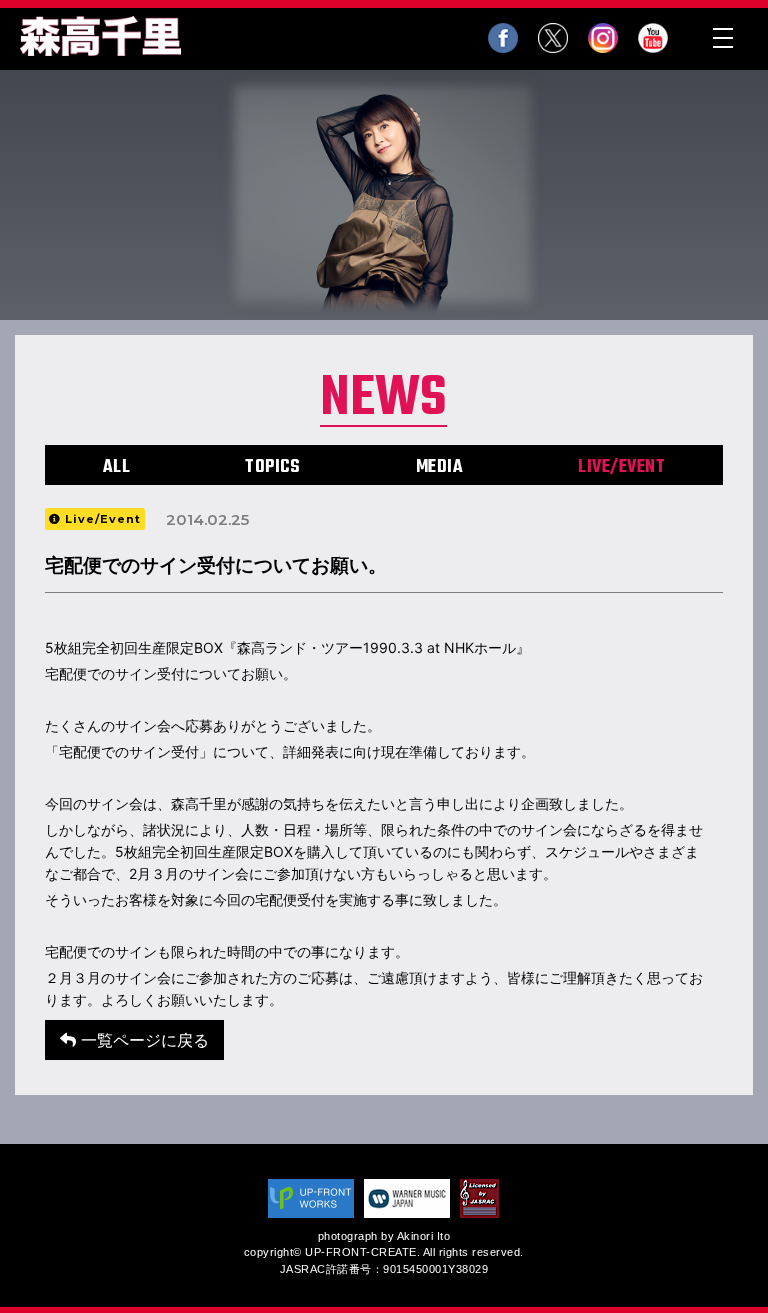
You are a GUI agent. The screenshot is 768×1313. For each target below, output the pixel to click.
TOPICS (272, 467)
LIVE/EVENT (621, 467)
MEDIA (440, 467)
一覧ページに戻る (142, 1040)
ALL (117, 467)
